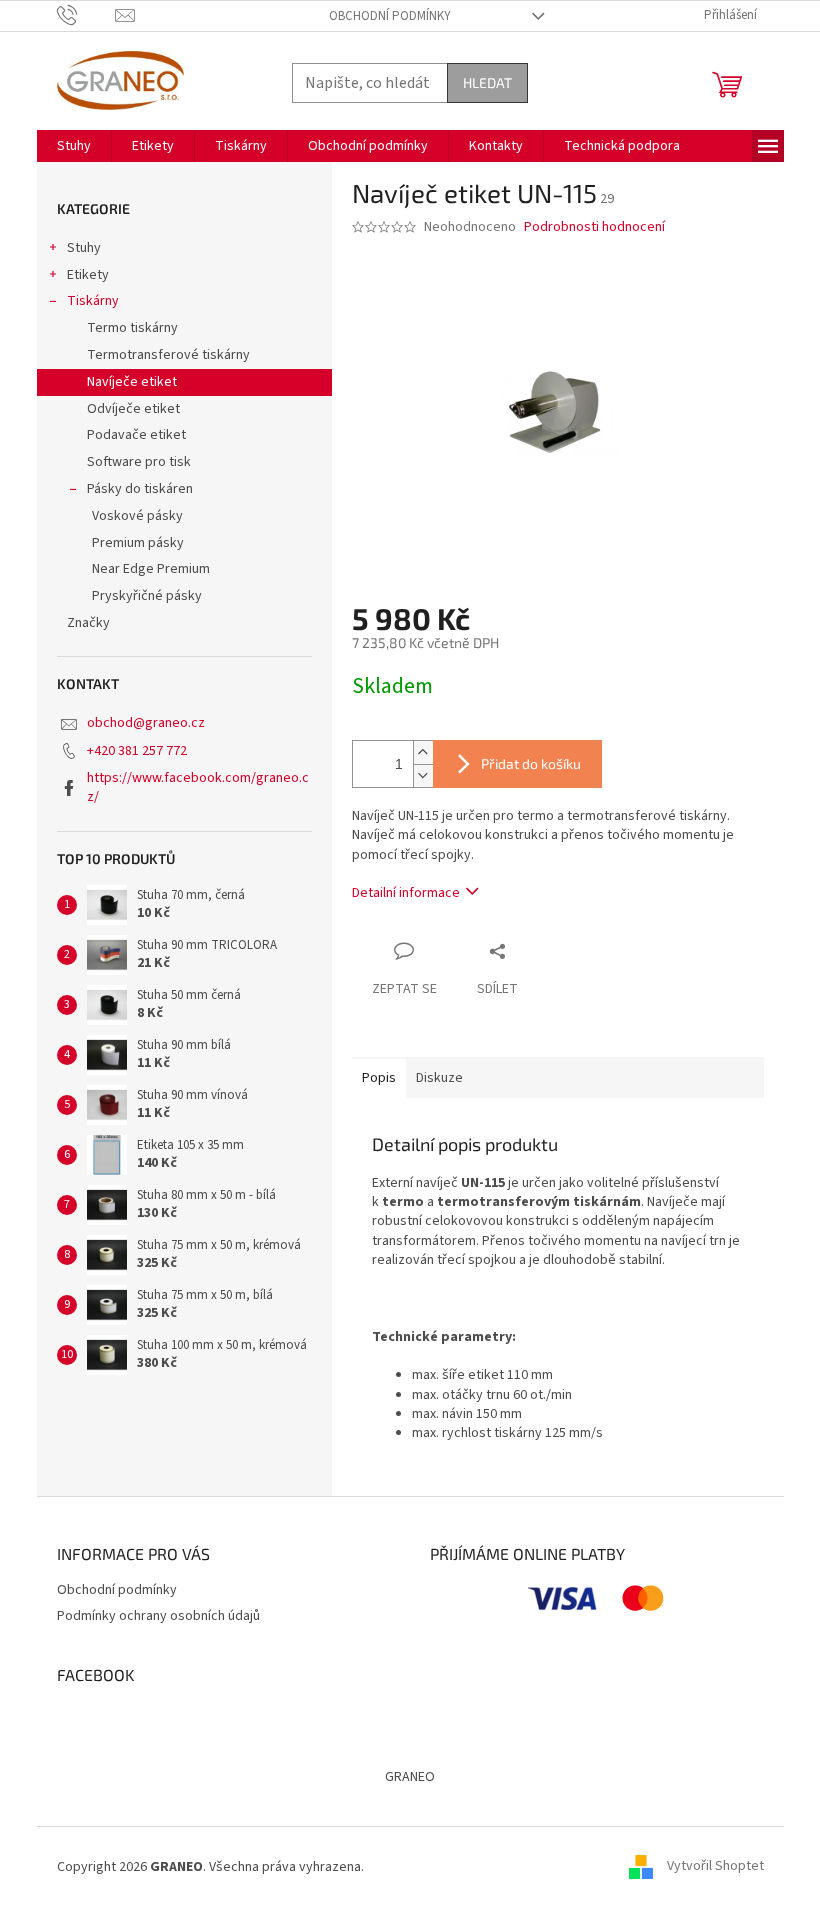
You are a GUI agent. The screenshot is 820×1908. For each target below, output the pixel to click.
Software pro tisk (139, 462)
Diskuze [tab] (439, 1078)
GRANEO (410, 1777)
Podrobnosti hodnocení (594, 227)
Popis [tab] (379, 1078)
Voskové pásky (137, 516)
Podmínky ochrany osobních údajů (158, 1616)
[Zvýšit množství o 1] (423, 752)
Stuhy (84, 248)
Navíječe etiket (132, 382)
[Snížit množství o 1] (423, 775)
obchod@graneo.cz (146, 723)
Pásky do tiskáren (140, 489)
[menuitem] (74, 146)
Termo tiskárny (132, 328)
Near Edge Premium (151, 569)
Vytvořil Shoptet (715, 1867)
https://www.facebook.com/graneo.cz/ (198, 787)
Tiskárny (93, 301)
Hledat (487, 82)
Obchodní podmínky (390, 16)
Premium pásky (138, 543)
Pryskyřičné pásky (147, 596)
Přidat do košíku (531, 763)
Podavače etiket (136, 435)
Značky (88, 623)
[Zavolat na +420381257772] (86, 15)
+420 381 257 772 (137, 751)
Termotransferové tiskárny (168, 355)
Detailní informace (406, 893)
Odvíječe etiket (133, 409)
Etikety (88, 275)
